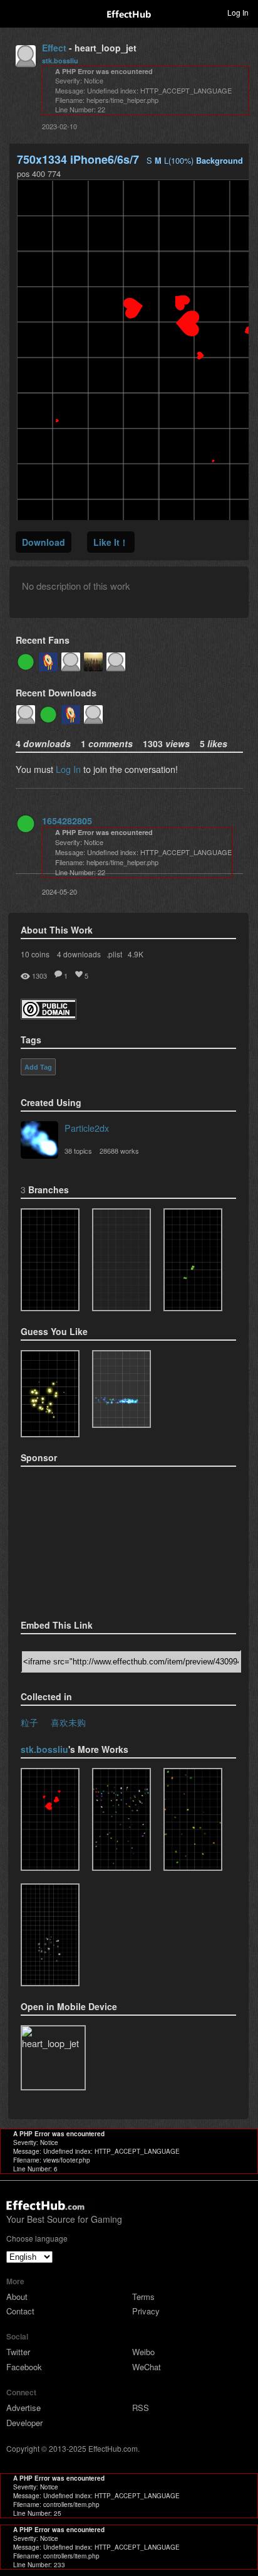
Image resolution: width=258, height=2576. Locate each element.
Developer (24, 2423)
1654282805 (67, 821)
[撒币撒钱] (50, 1260)
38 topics (78, 1151)
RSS (141, 2408)
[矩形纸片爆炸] (50, 1935)
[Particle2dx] (39, 1141)
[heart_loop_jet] (50, 1819)
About (17, 2297)
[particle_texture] (121, 1389)
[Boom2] (50, 1394)
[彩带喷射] (193, 1819)
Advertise (23, 2408)
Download (44, 542)
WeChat (147, 2367)
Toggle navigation (15, 12)
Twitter (18, 2352)
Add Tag (38, 1067)
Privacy (146, 2311)
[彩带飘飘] (121, 1819)
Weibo (143, 2352)
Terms (143, 2297)
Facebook (24, 2367)
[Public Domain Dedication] (49, 1015)
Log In (68, 769)
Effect (54, 48)
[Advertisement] (83, 1539)
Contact (20, 2311)
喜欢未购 (68, 1722)
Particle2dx (87, 1128)
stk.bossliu (60, 61)
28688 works (119, 1151)
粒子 (29, 1722)
